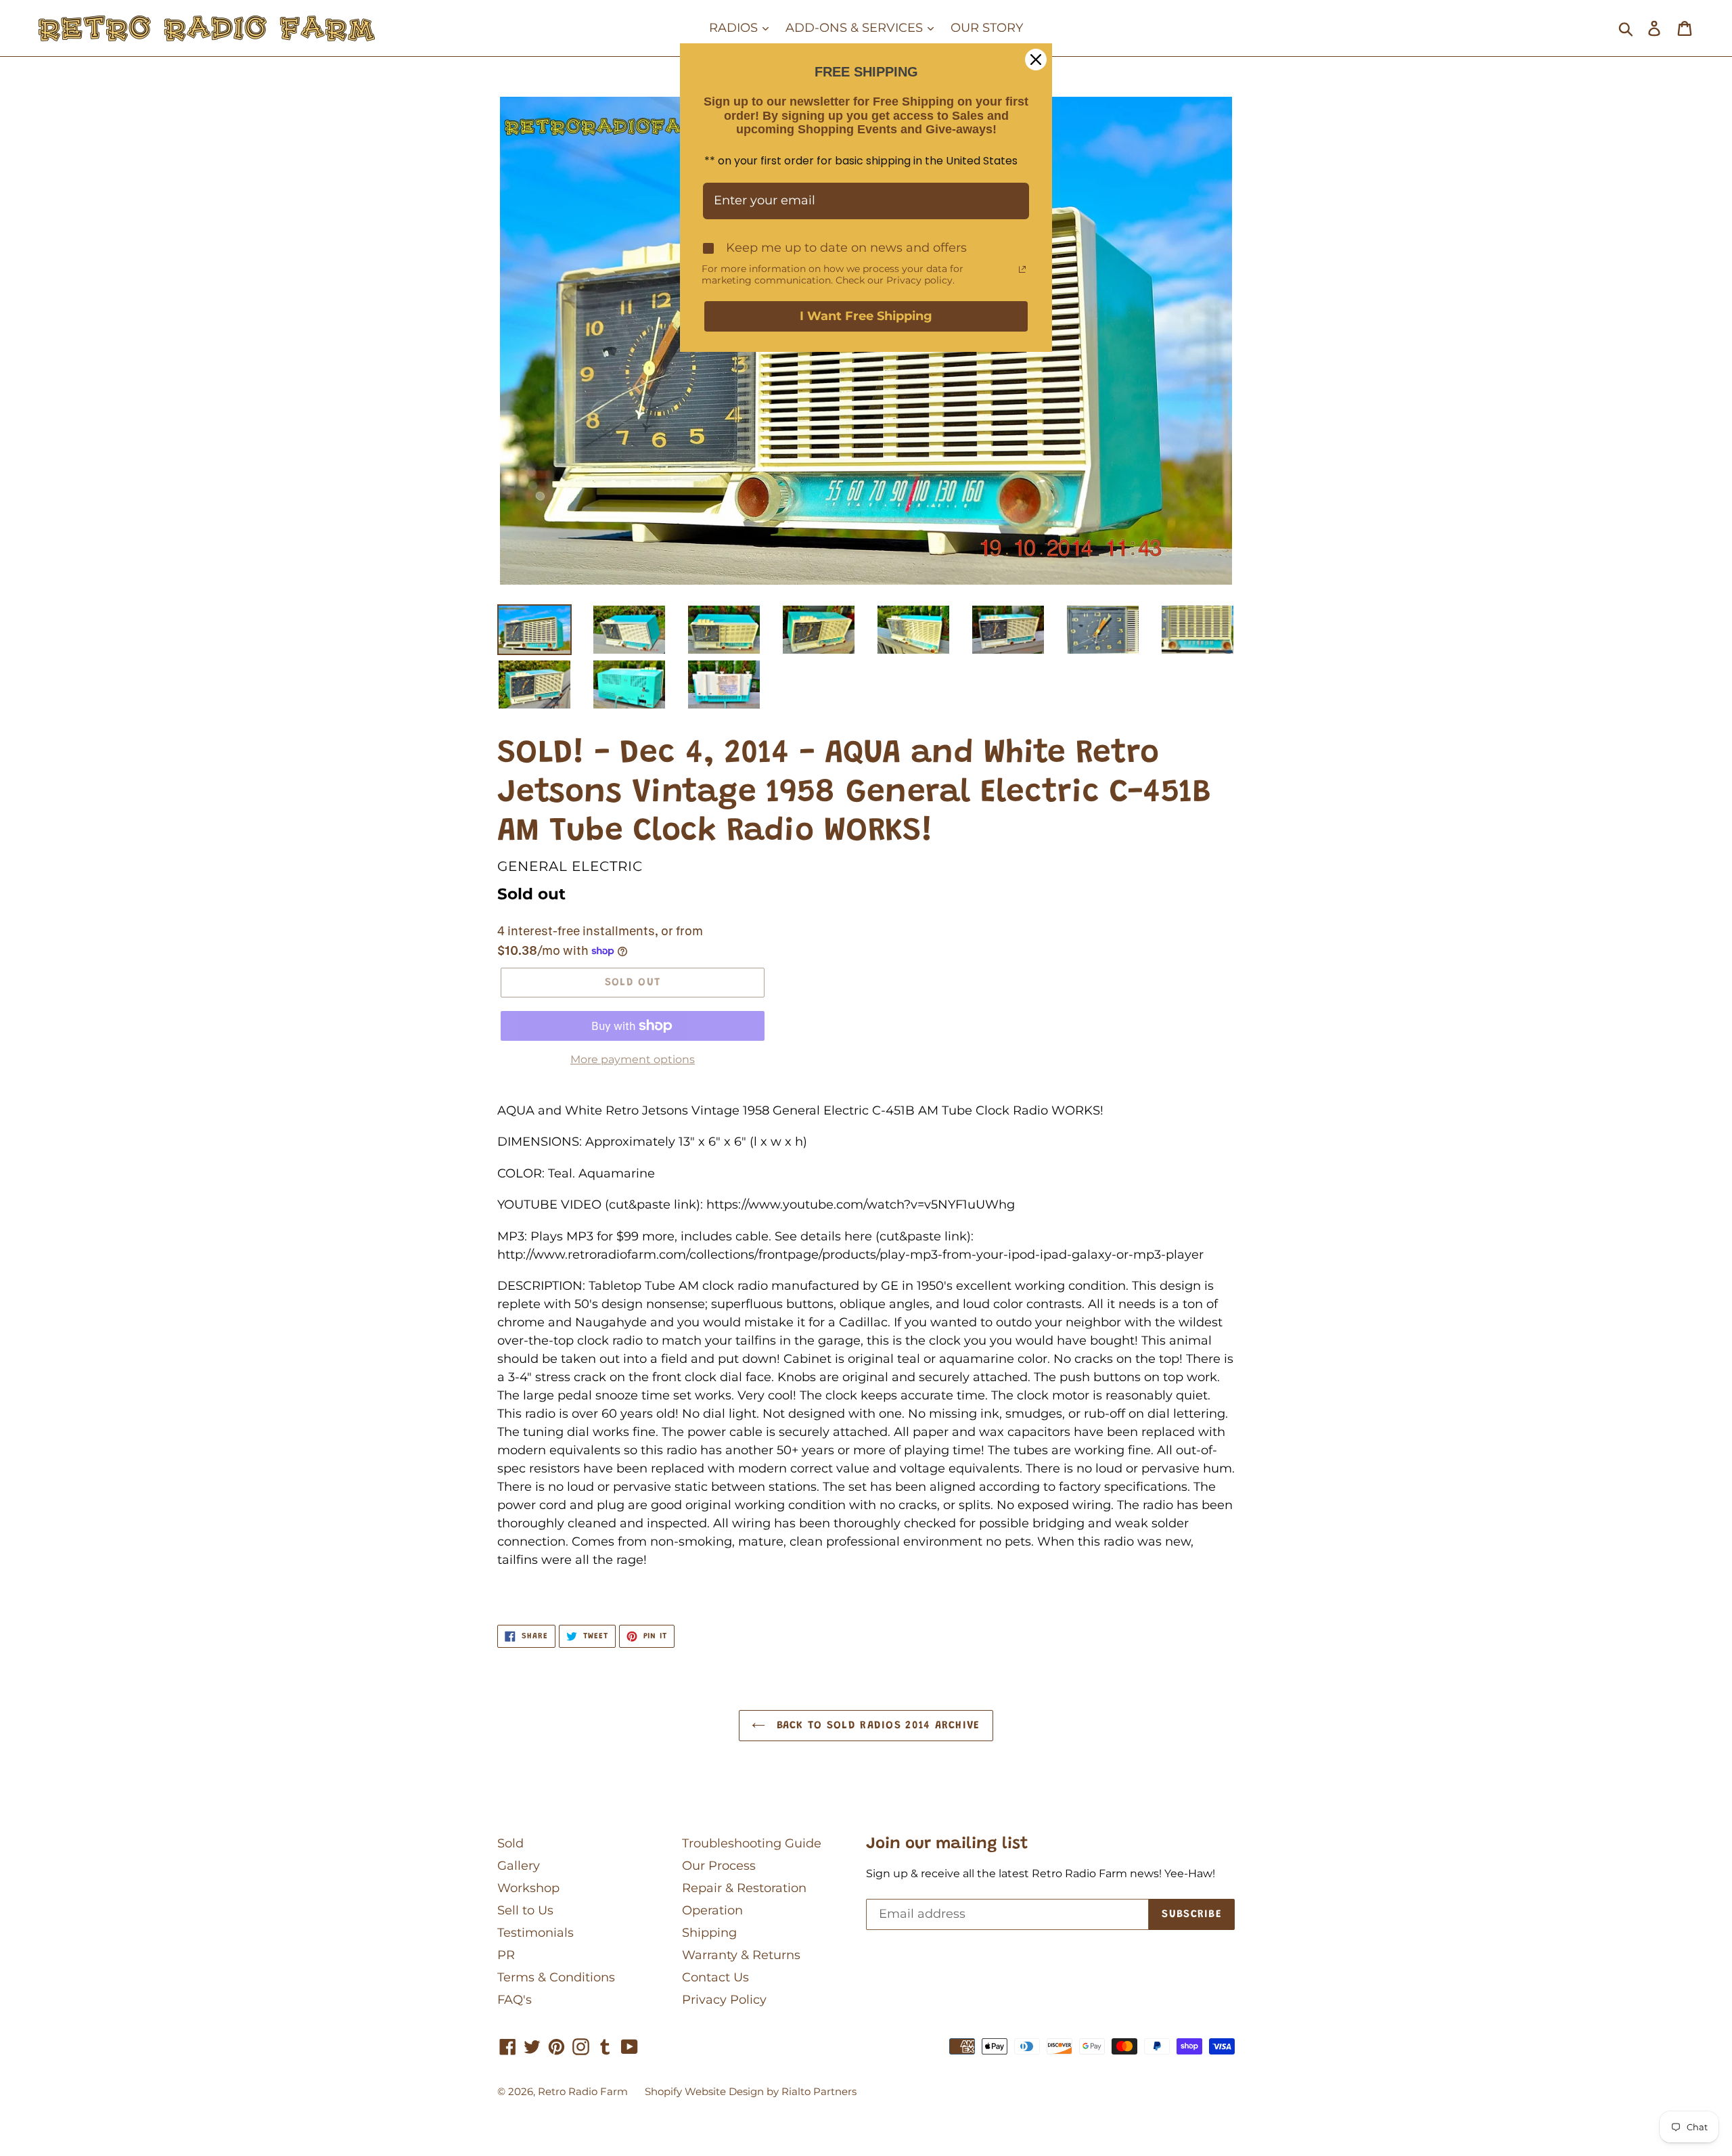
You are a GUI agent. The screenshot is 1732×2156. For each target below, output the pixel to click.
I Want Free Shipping (866, 316)
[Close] (1036, 60)
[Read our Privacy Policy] (1022, 269)
